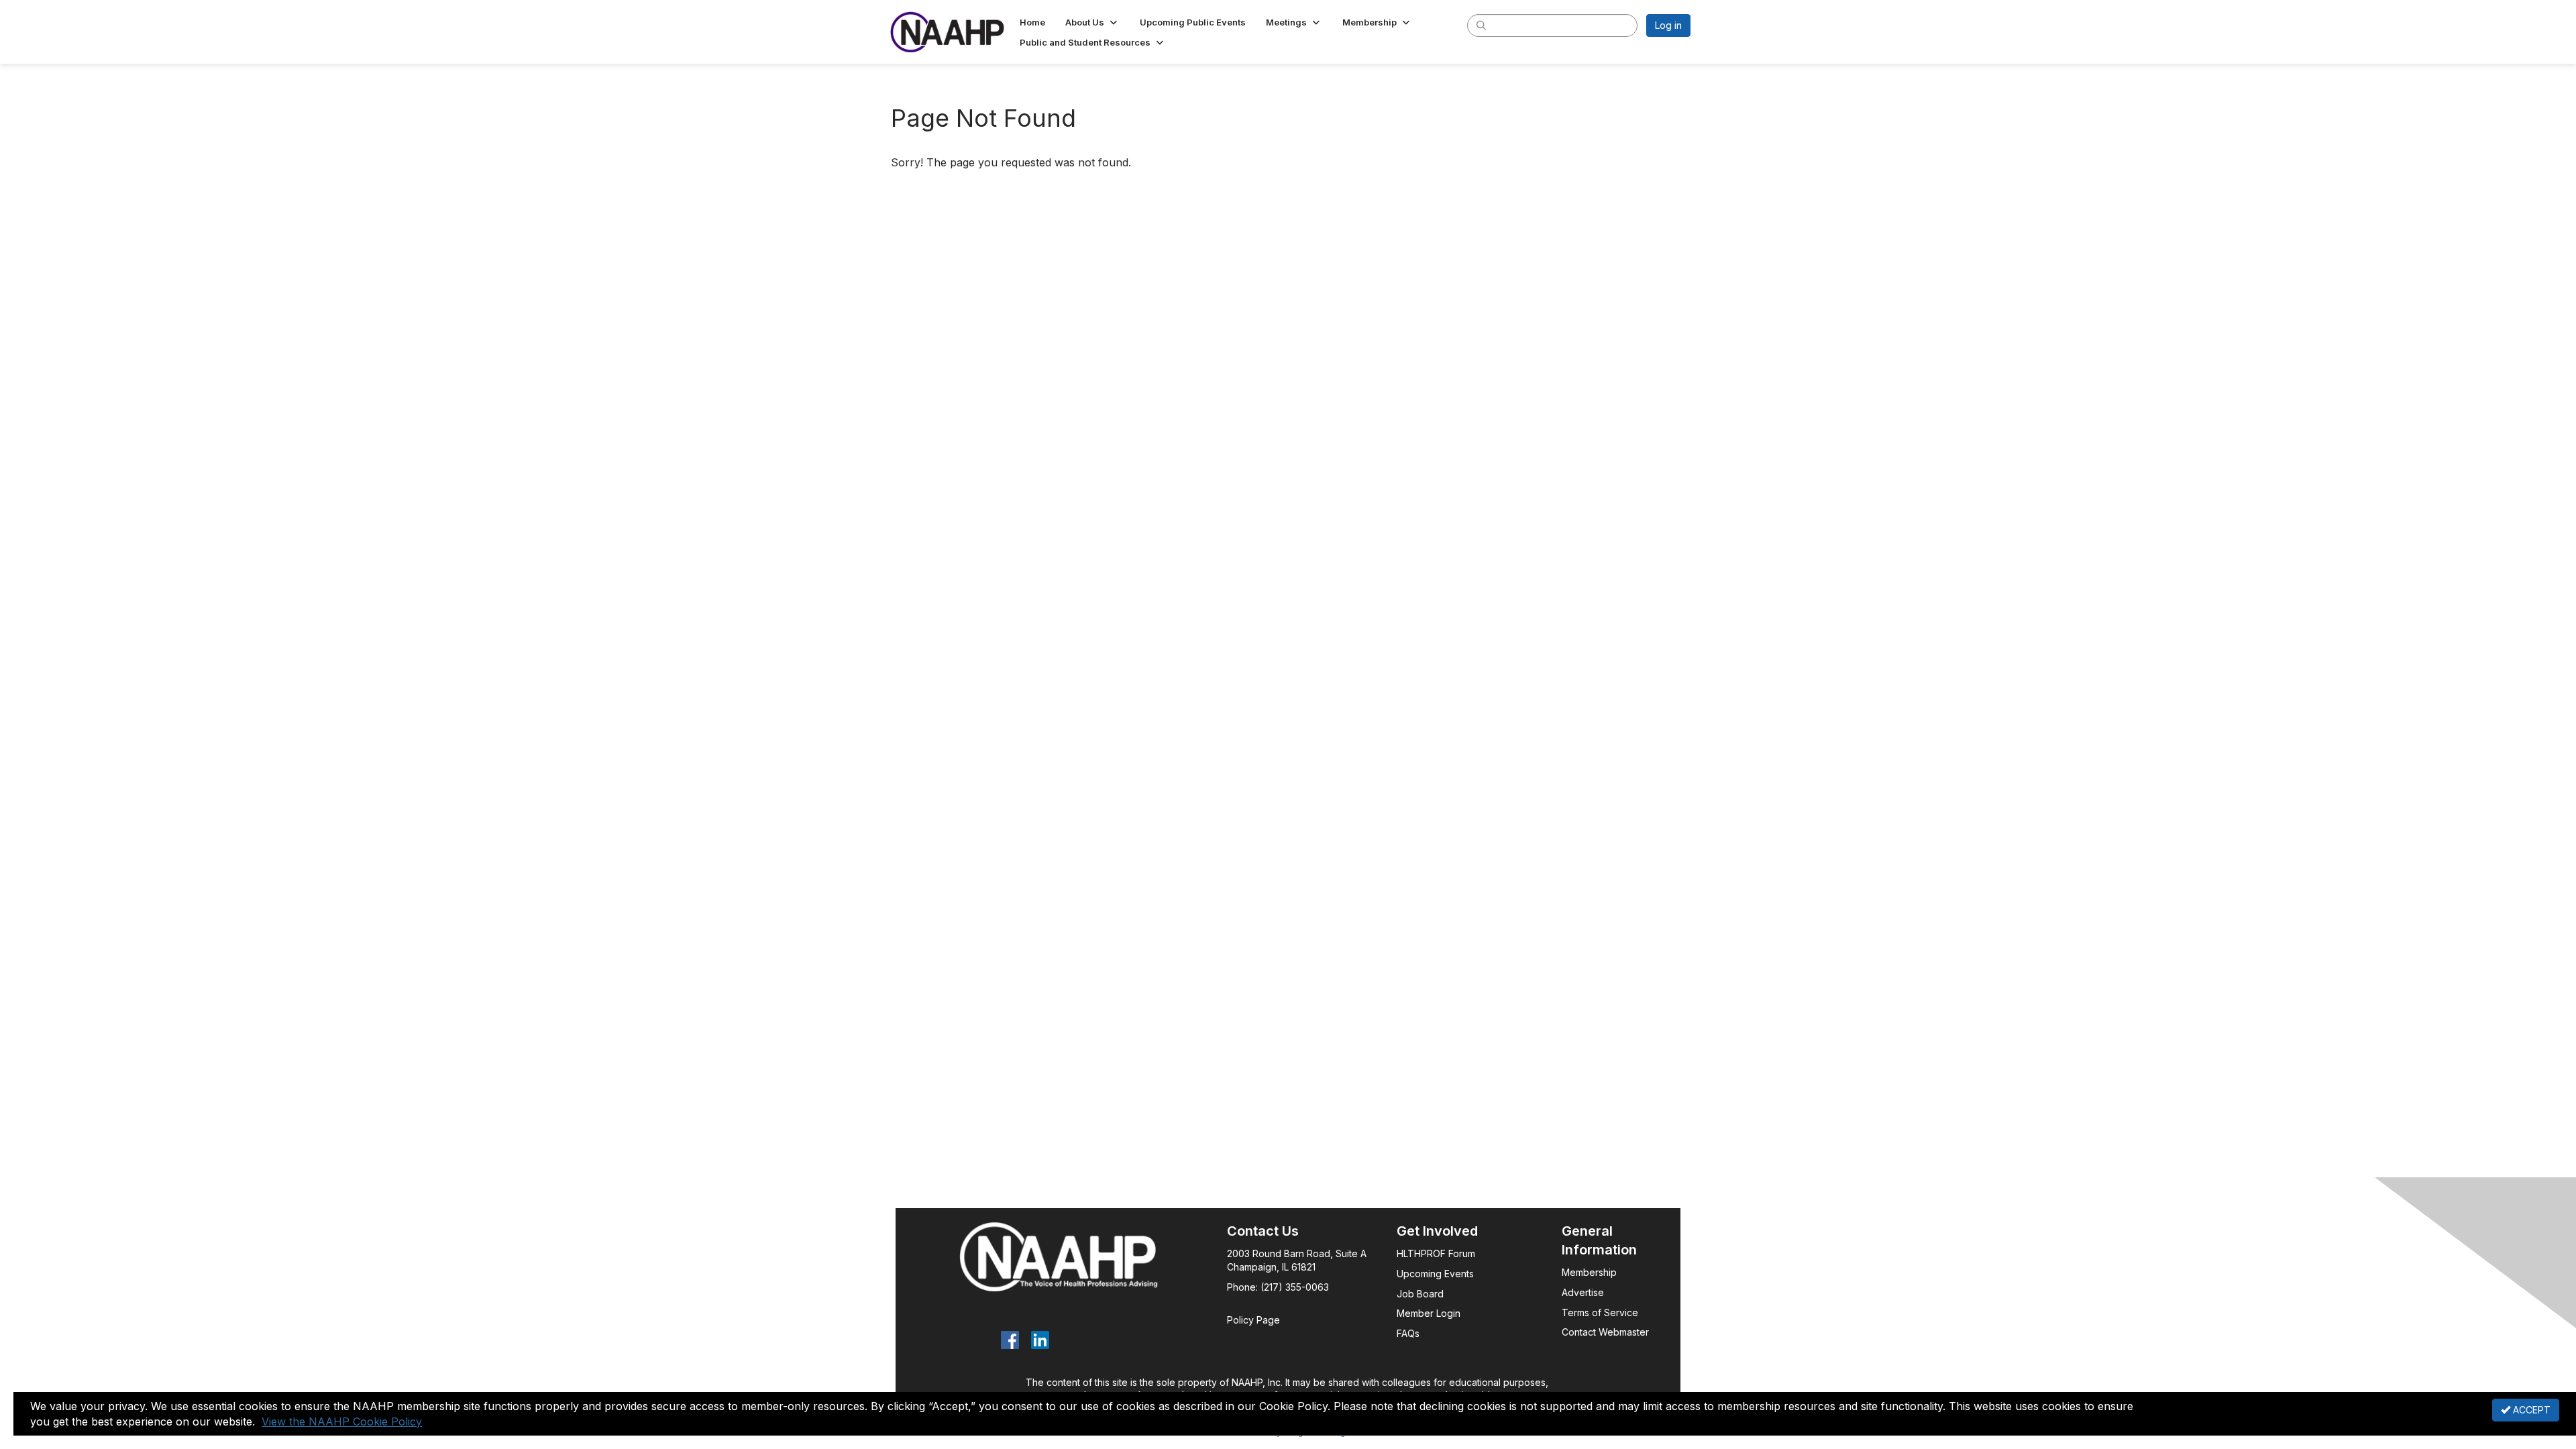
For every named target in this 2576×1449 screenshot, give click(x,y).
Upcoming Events (1435, 1274)
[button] (1092, 22)
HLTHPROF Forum (1436, 1253)
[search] (1481, 25)
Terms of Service (1600, 1312)
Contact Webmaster (1605, 1332)
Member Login (1429, 1313)
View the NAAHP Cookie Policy (342, 1421)
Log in (1668, 25)
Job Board (1420, 1294)
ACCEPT (2530, 1410)
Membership (1589, 1272)
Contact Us (1263, 1231)
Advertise (1584, 1292)
